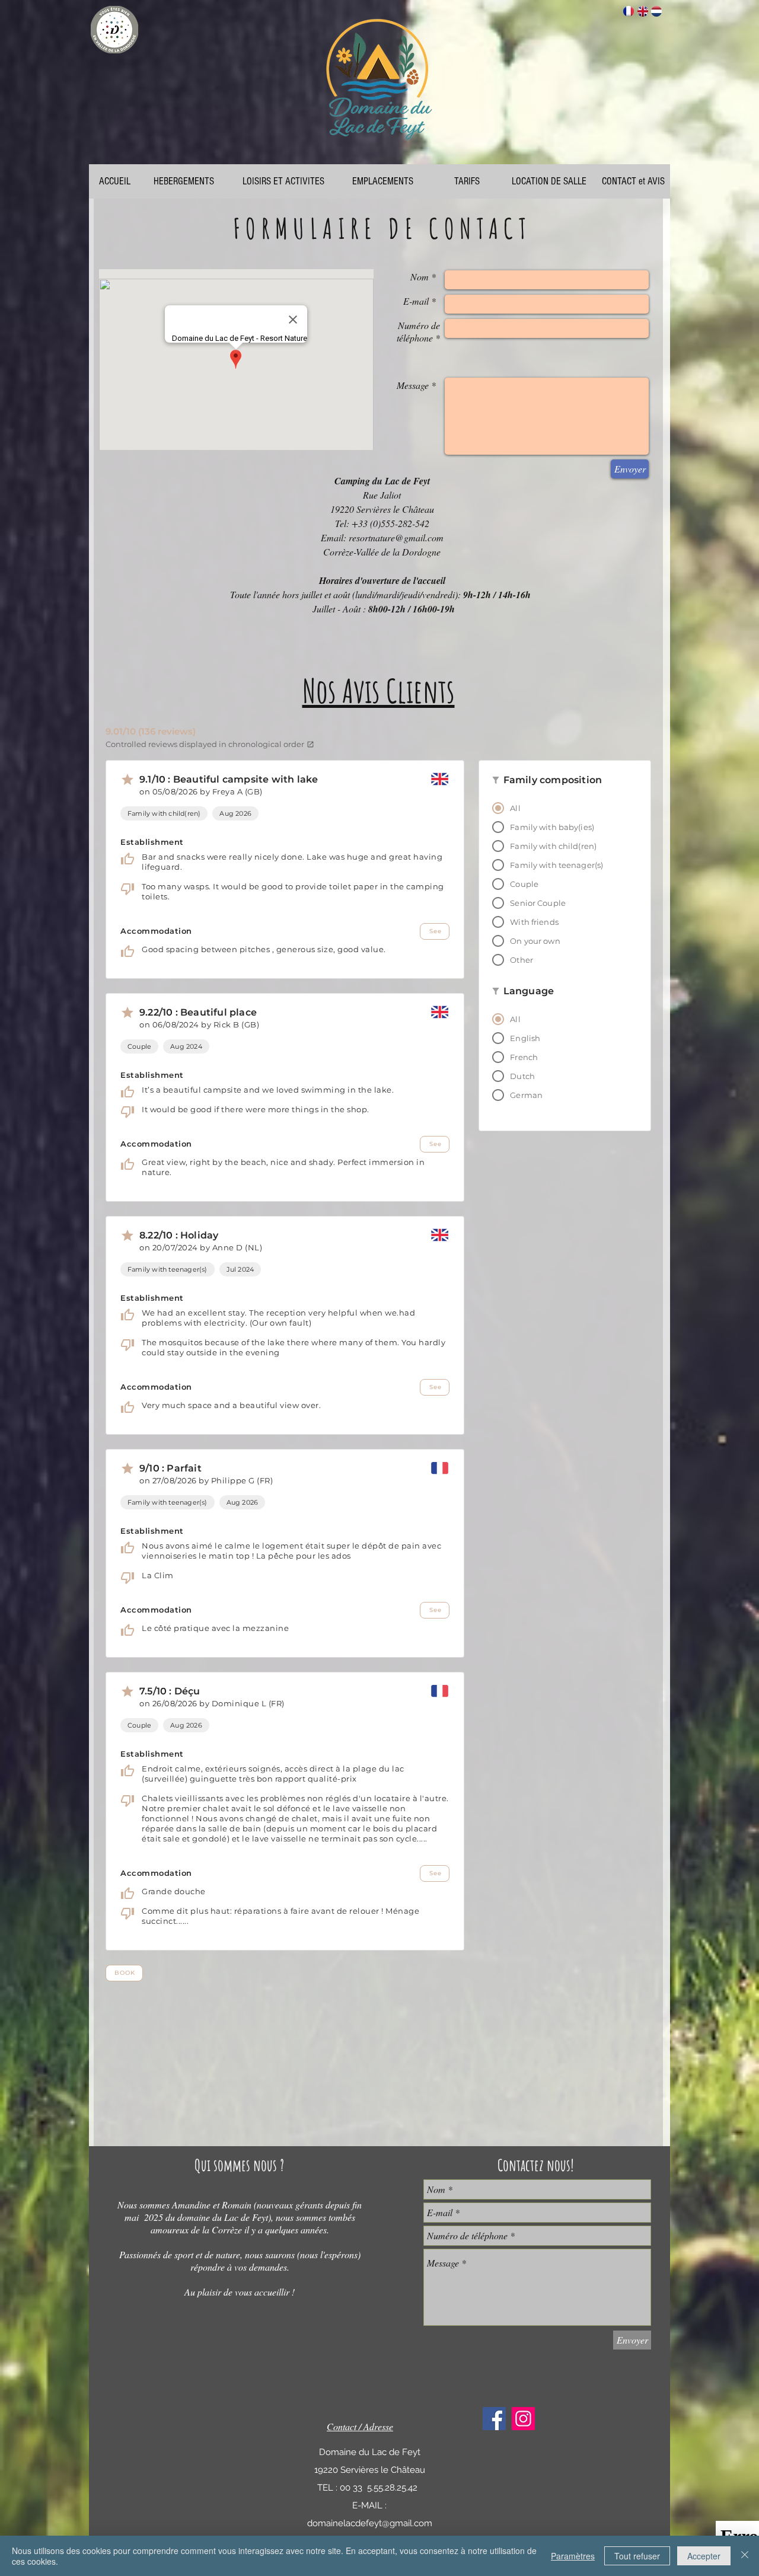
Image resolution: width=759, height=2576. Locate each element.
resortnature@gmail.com (396, 537)
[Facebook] (494, 2419)
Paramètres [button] (573, 2556)
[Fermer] (745, 2556)
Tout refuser (637, 2556)
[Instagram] (523, 2419)
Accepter (704, 2556)
